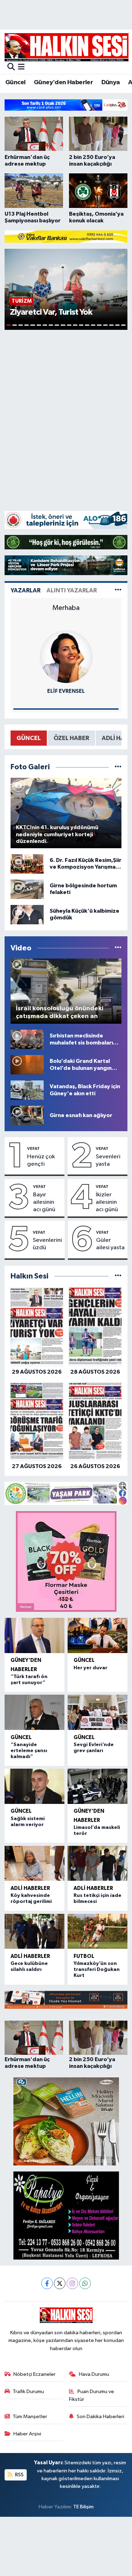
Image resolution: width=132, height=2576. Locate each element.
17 (105, 325)
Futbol (84, 1956)
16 (99, 325)
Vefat (33, 1148)
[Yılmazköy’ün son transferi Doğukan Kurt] (98, 1931)
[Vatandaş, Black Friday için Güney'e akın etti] (27, 1090)
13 (81, 325)
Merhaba (66, 608)
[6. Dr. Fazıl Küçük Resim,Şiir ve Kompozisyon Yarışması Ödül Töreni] (27, 864)
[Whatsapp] (85, 2283)
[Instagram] (72, 2283)
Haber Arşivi (27, 2434)
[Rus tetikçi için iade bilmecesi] (98, 1863)
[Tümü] (118, 1276)
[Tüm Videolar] (118, 948)
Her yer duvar (90, 1668)
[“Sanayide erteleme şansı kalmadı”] (35, 1712)
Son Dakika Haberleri (100, 2417)
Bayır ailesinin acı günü (44, 1202)
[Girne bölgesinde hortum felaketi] (27, 889)
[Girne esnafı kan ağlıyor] (27, 1115)
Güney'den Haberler (63, 82)
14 (87, 325)
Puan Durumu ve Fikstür (92, 2395)
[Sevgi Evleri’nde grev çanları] (98, 1712)
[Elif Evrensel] (66, 657)
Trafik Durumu (28, 2392)
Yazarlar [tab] (26, 590)
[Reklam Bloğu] (66, 105)
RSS (19, 2475)
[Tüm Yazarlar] (118, 590)
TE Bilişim (83, 2507)
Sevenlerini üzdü (47, 1244)
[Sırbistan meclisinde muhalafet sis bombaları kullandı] (27, 1039)
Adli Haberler (30, 1888)
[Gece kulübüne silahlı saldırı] (35, 1931)
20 (123, 325)
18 (111, 325)
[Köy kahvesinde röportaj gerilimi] (35, 1863)
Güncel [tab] (29, 738)
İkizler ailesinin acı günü (107, 1202)
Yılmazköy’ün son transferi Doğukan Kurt (97, 1970)
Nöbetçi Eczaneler (34, 2374)
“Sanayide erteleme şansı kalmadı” (29, 1751)
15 (93, 325)
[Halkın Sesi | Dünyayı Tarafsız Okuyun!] (67, 47)
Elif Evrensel (66, 691)
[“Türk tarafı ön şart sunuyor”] (35, 1635)
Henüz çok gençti (41, 1160)
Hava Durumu (94, 2374)
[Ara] (11, 67)
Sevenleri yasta (108, 1160)
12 (75, 325)
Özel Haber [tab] (71, 738)
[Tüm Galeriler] (118, 767)
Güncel (15, 82)
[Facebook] (47, 2283)
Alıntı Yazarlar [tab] (72, 590)
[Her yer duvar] (98, 1635)
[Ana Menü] (21, 67)
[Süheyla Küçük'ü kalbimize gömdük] (27, 914)
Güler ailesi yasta (110, 1244)
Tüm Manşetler (30, 2417)
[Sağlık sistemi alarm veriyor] (35, 1786)
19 (117, 325)
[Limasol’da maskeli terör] (98, 1786)
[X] (60, 2283)
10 (63, 325)
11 (69, 325)
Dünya (111, 82)
